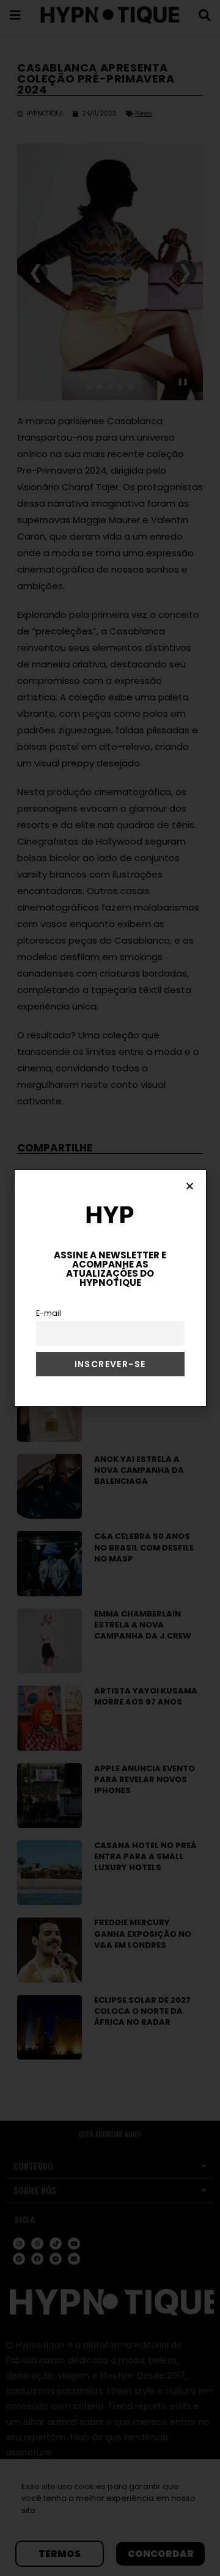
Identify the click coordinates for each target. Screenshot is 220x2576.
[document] (110, 1288)
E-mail (49, 1313)
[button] (190, 1186)
